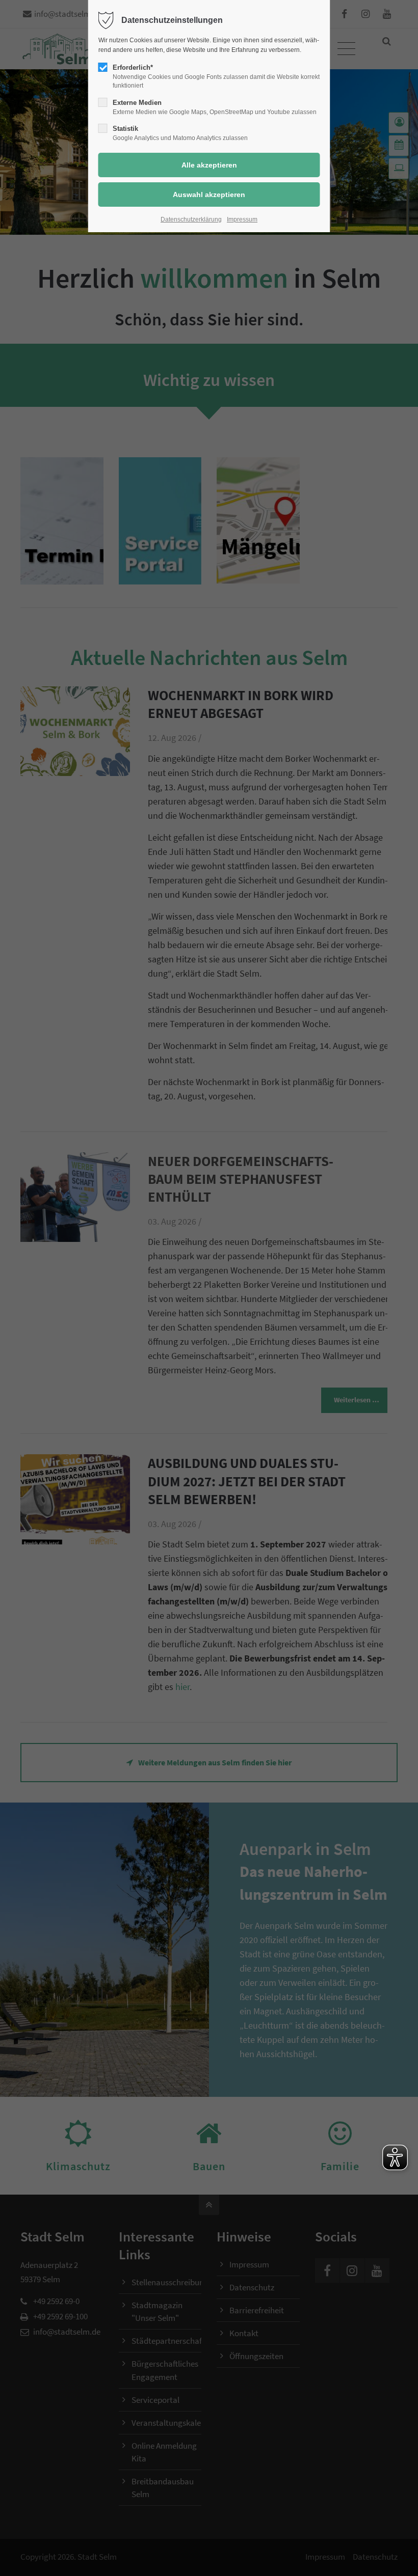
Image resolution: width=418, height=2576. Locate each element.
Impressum (242, 219)
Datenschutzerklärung (191, 219)
